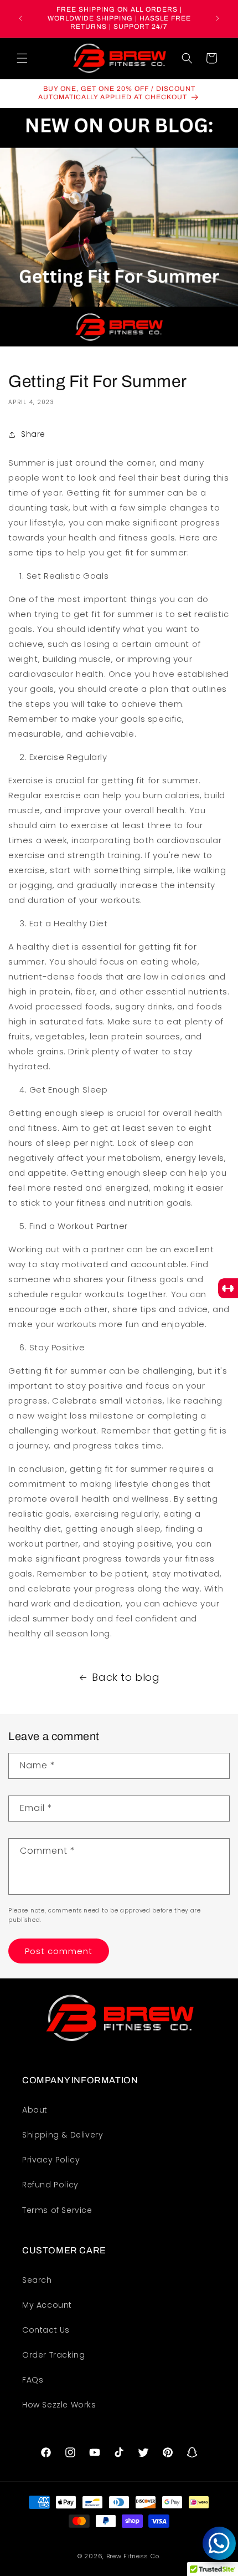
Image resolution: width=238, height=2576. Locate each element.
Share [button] (33, 434)
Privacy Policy (51, 2160)
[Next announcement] (218, 18)
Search (37, 2280)
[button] (22, 58)
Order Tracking (53, 2355)
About (35, 2110)
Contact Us (46, 2330)
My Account (47, 2305)
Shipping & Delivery (63, 2135)
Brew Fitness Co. (133, 2556)
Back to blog (126, 1677)
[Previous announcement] (20, 18)
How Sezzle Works (59, 2405)
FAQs (33, 2380)
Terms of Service (57, 2210)
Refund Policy (50, 2185)
